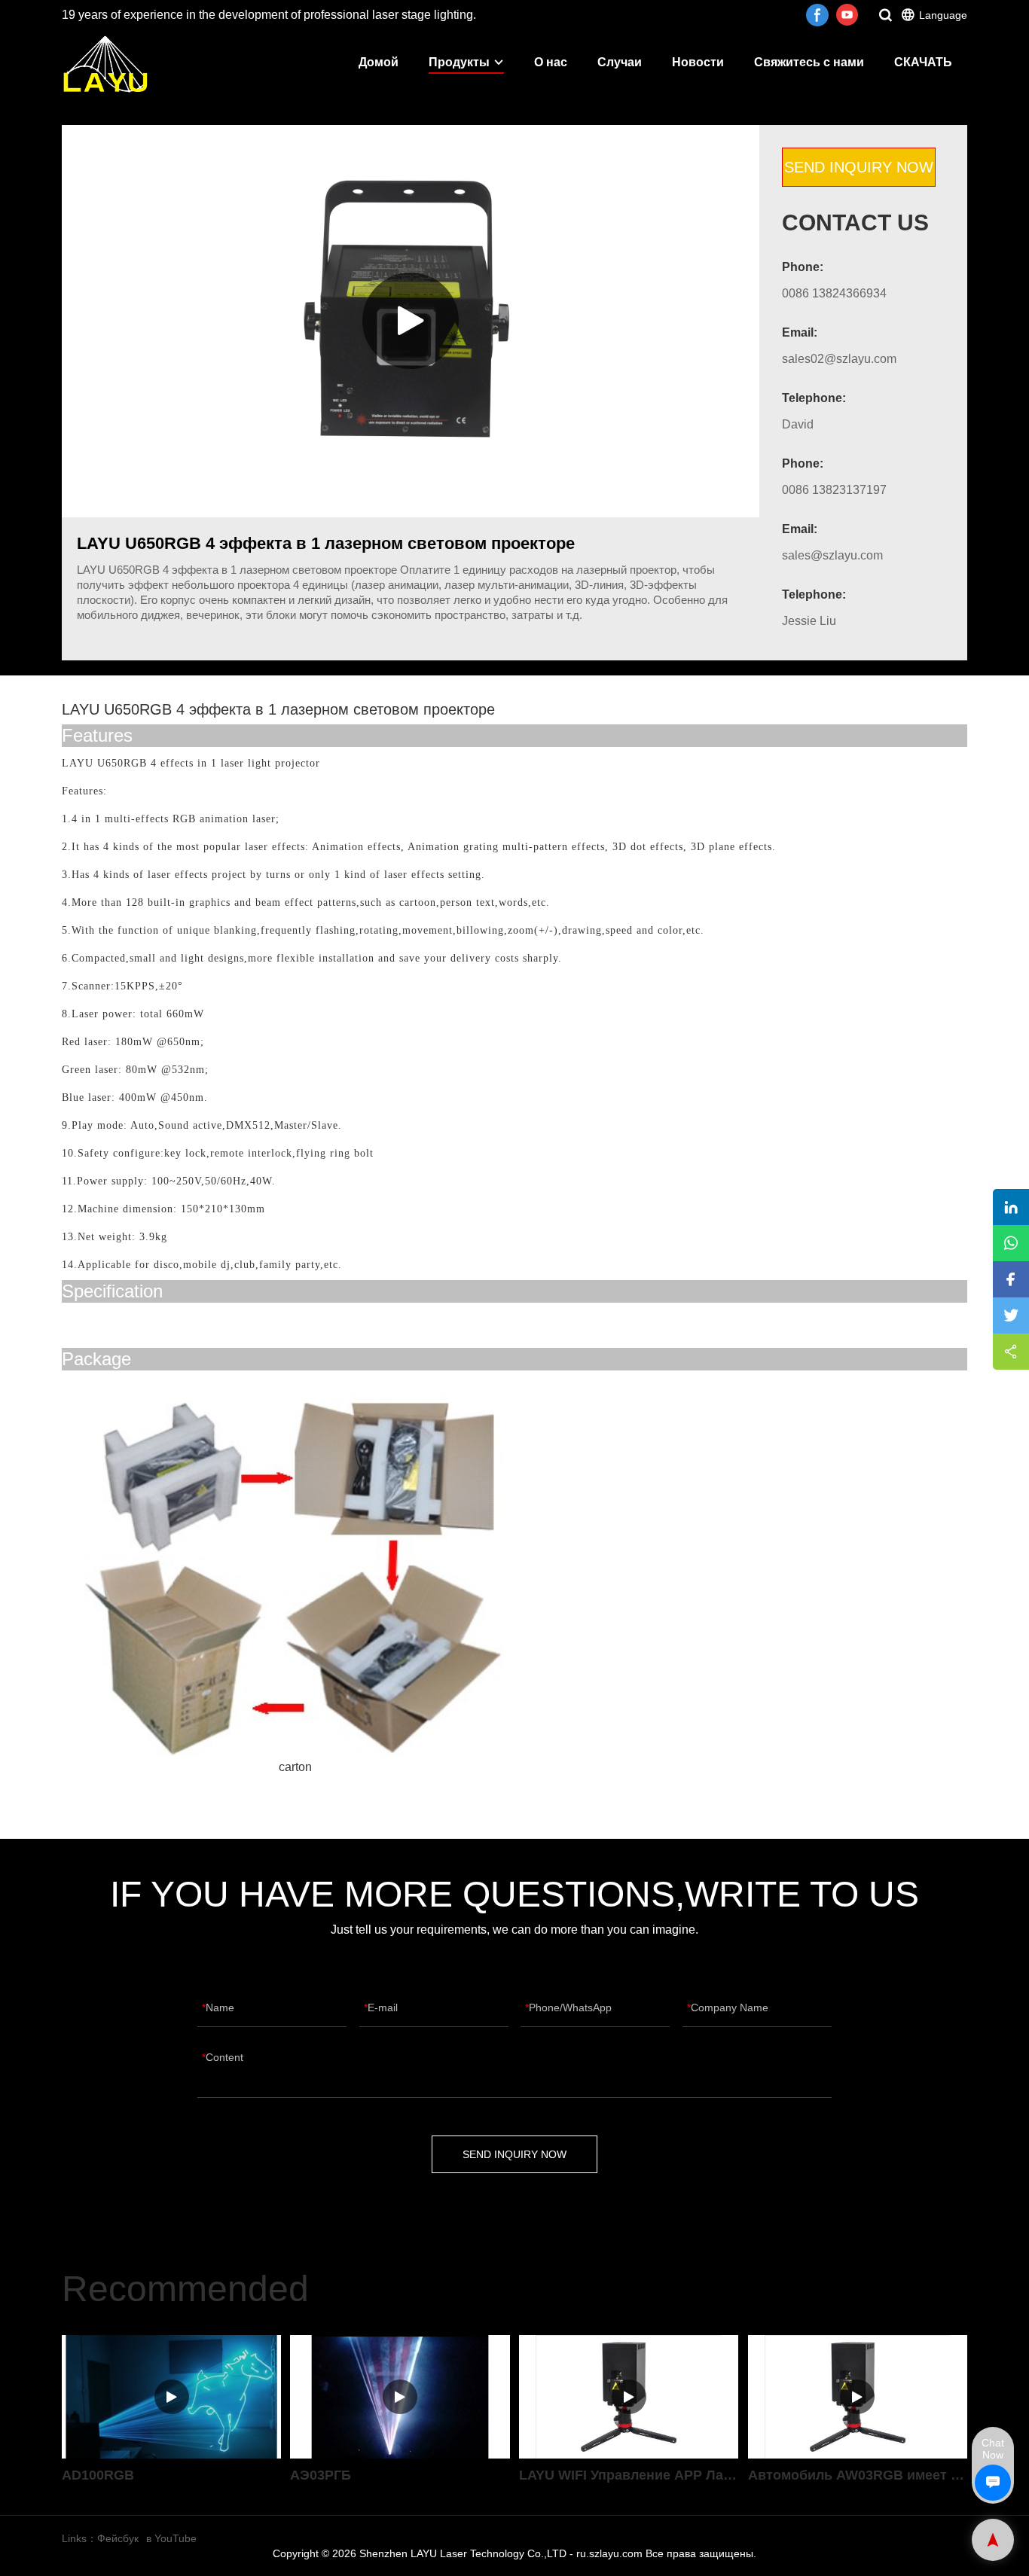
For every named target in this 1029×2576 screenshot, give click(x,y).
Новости (698, 62)
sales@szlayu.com (832, 555)
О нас (551, 62)
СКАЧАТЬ (923, 62)
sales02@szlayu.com (839, 359)
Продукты (459, 62)
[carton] (295, 1575)
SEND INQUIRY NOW (859, 167)
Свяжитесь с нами (809, 62)
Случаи (620, 62)
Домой (379, 62)
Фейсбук (118, 2538)
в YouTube (171, 2538)
